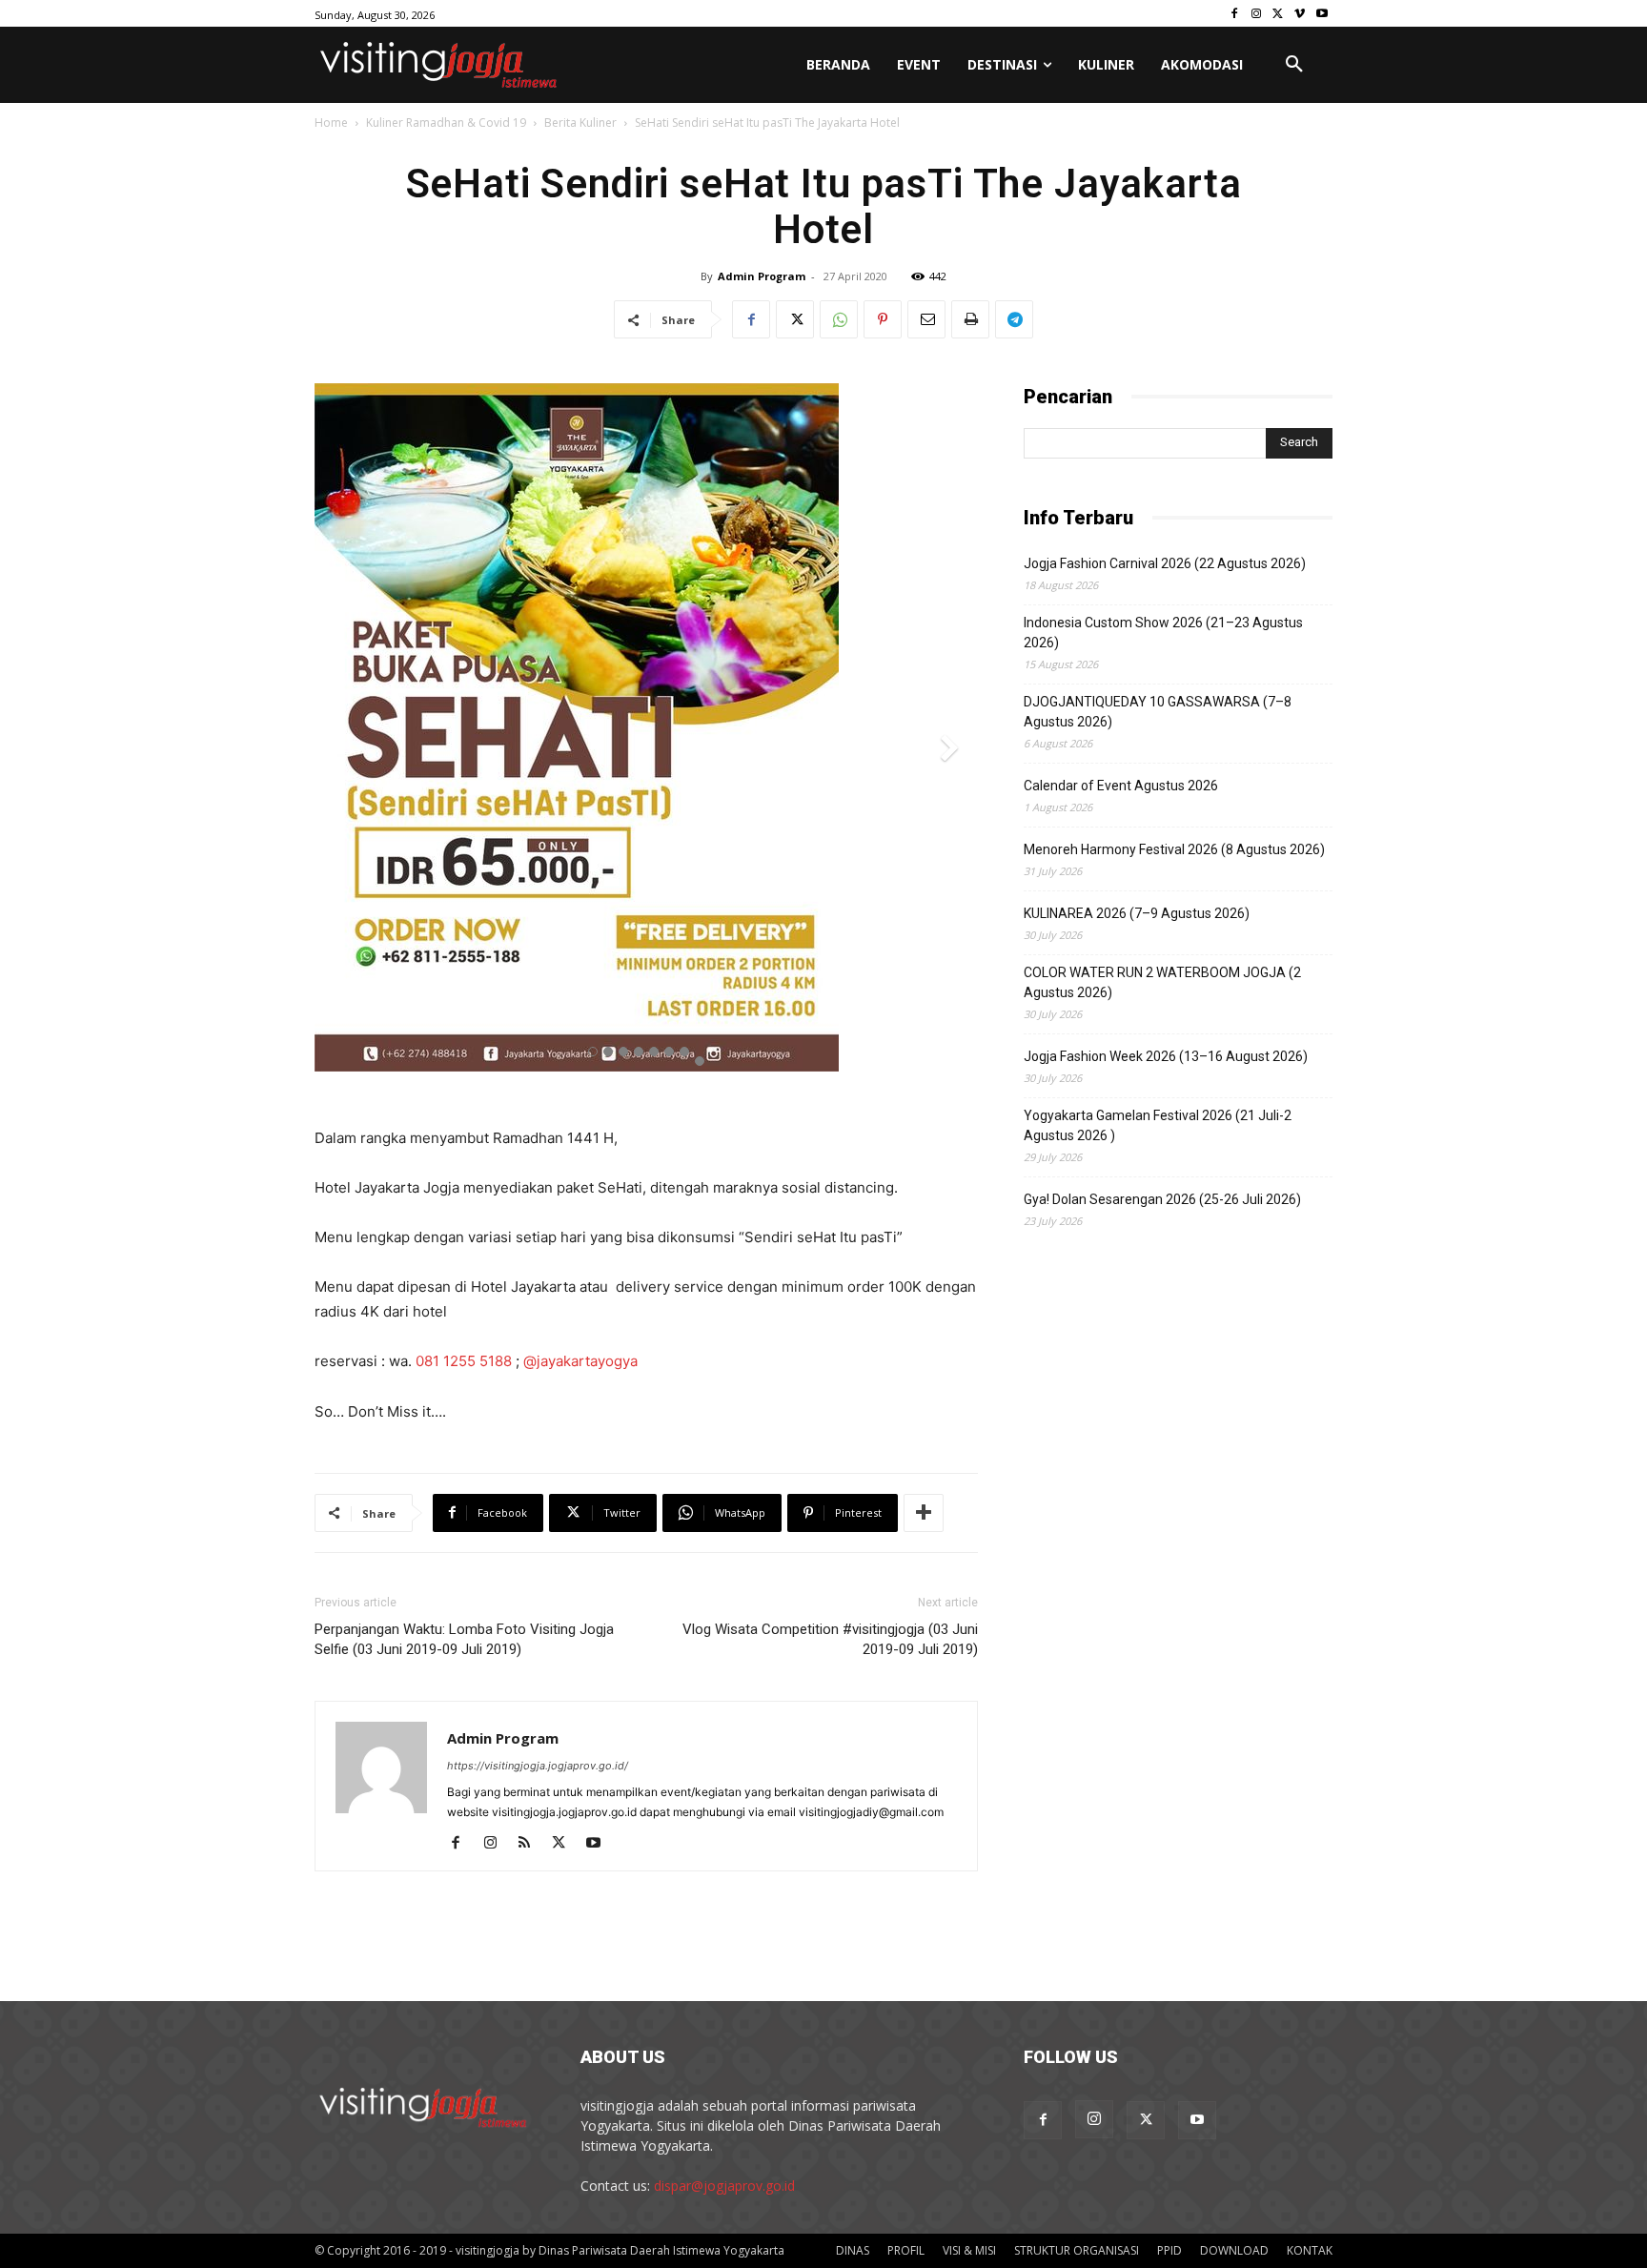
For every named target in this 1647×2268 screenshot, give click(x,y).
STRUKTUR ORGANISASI (1077, 2250)
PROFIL (906, 2250)
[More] (924, 1513)
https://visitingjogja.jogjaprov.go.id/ (538, 1766)
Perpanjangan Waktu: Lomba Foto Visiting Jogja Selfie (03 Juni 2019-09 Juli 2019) (464, 1639)
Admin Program (762, 276)
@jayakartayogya (580, 1361)
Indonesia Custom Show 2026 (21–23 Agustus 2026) (1163, 633)
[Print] (970, 319)
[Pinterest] (883, 319)
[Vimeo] (1300, 14)
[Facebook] (1235, 14)
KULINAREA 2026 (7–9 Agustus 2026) (1137, 913)
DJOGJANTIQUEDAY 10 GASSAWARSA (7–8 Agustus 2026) (1158, 712)
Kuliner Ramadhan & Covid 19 (446, 123)
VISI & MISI (969, 2250)
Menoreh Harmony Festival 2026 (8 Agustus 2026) (1174, 849)
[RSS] (531, 1844)
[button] (1294, 65)
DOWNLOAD (1234, 2250)
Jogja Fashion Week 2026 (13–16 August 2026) (1166, 1056)
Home (331, 123)
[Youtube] (1322, 14)
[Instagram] (1257, 14)
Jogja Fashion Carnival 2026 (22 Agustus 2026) (1165, 563)
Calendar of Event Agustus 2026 (1121, 786)
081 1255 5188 (464, 1361)
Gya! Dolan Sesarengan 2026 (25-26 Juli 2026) (1162, 1199)
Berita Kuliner (580, 123)
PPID (1169, 2250)
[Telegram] (1014, 319)
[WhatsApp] (839, 319)
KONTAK (1310, 2250)
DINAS (853, 2250)
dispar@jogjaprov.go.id (724, 2186)
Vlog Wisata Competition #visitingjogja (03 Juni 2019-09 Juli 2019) (830, 1639)
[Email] (926, 319)
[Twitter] (1279, 14)
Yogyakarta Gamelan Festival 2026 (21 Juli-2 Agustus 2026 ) (1158, 1125)
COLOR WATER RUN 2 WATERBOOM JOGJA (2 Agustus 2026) (1162, 982)
